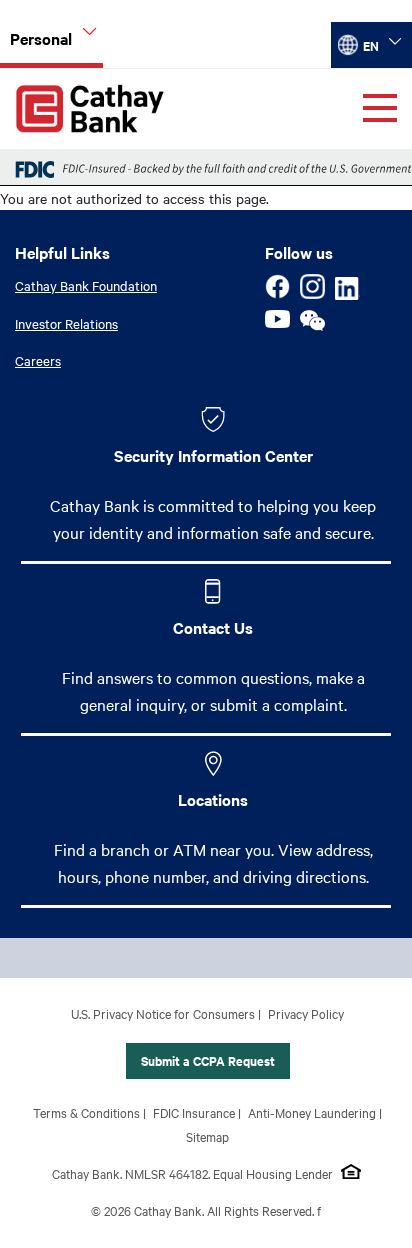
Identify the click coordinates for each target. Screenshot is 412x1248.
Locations (213, 799)
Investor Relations (66, 323)
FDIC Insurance (194, 1112)
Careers (38, 360)
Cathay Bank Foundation (86, 285)
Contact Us (213, 627)
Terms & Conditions (86, 1112)
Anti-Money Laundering (312, 1112)
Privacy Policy (306, 1013)
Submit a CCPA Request (208, 1060)
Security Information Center (213, 455)
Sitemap (207, 1136)
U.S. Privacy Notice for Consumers (163, 1013)
